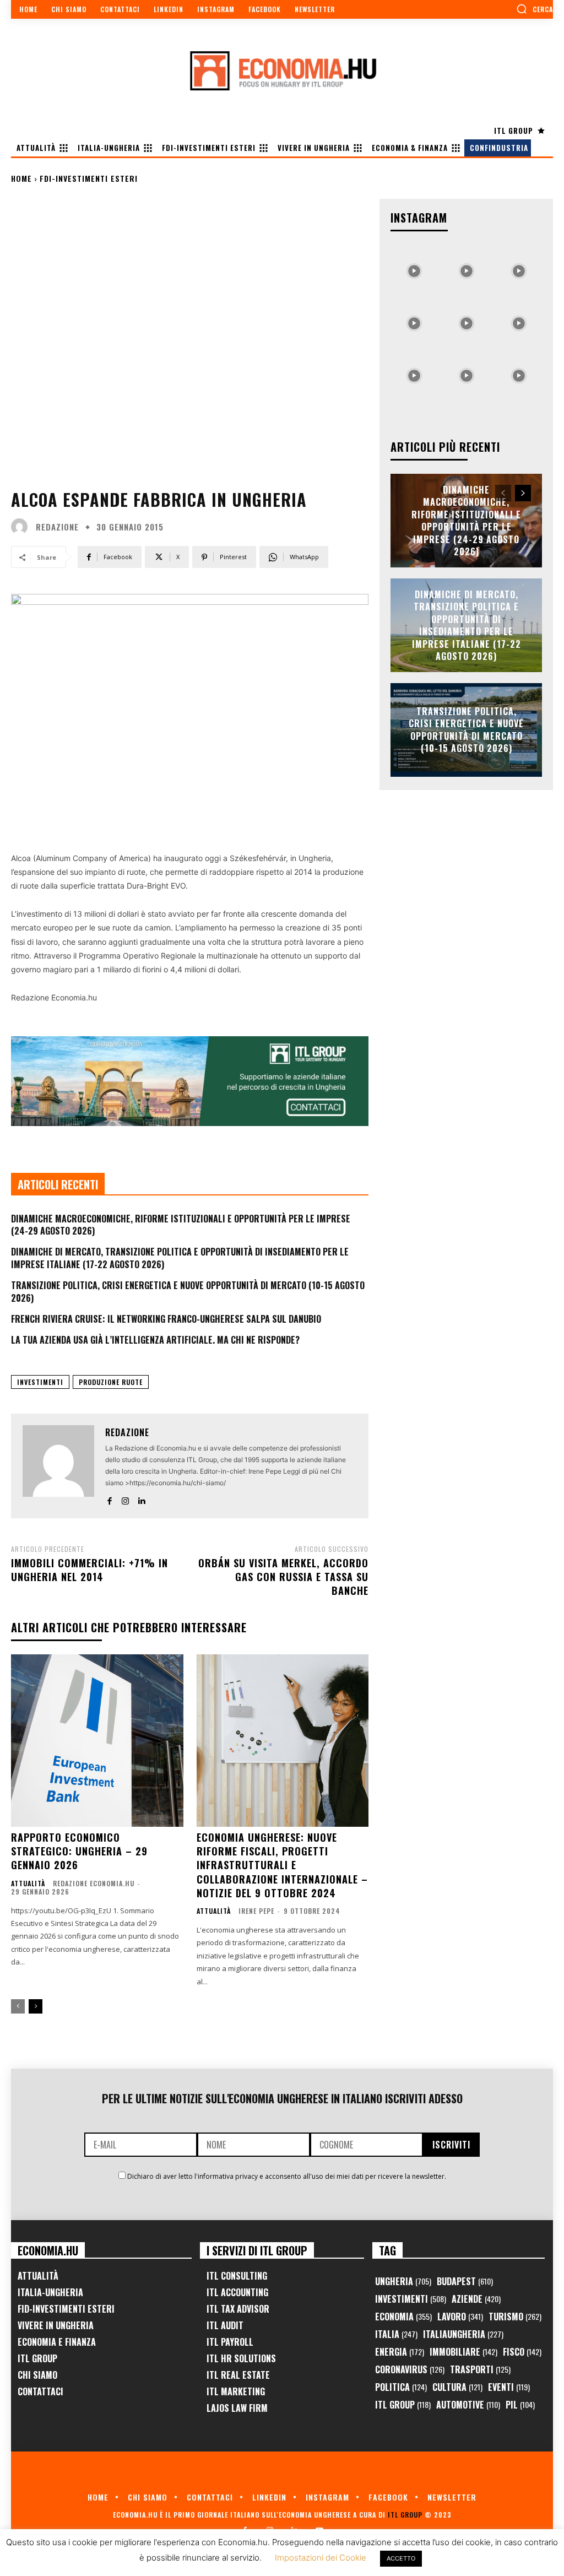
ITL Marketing (236, 2391)
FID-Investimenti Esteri (66, 2309)
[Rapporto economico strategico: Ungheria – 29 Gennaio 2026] (97, 1741)
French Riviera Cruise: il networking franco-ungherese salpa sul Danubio (166, 1319)
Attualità (28, 1884)
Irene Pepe (256, 1911)
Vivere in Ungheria (56, 2325)
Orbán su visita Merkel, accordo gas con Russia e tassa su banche (283, 1577)
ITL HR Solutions (241, 2358)
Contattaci (40, 2391)
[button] (535, 9)
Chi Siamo (37, 2375)
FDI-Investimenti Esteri (89, 178)
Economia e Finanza (57, 2342)
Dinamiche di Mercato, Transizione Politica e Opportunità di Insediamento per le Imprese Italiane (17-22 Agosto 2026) (180, 1258)
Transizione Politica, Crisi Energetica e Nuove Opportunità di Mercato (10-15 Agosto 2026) (188, 1291)
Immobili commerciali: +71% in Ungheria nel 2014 (90, 1570)
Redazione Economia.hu (94, 1883)
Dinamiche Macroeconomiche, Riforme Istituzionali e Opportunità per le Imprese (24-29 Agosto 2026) (181, 1225)
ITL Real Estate (238, 2375)
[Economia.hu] (282, 71)
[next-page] (36, 2006)
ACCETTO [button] (401, 2558)
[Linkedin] (141, 1499)
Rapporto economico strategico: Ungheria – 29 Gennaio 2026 (79, 1851)
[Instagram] (125, 1499)
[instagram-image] (414, 268)
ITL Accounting (237, 2292)
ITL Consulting (237, 2276)
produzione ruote (111, 1382)
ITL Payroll (230, 2342)
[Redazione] (22, 527)
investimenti (40, 1382)
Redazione (57, 527)
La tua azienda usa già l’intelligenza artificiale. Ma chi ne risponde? (155, 1340)
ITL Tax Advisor (238, 2309)
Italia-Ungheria (50, 2292)
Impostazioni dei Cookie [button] (321, 2558)
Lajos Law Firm (237, 2408)
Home (21, 178)
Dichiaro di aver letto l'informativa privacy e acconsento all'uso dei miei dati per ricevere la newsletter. (287, 2176)
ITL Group (37, 2358)
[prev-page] (18, 2006)
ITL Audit (225, 2325)
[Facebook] (109, 1499)
